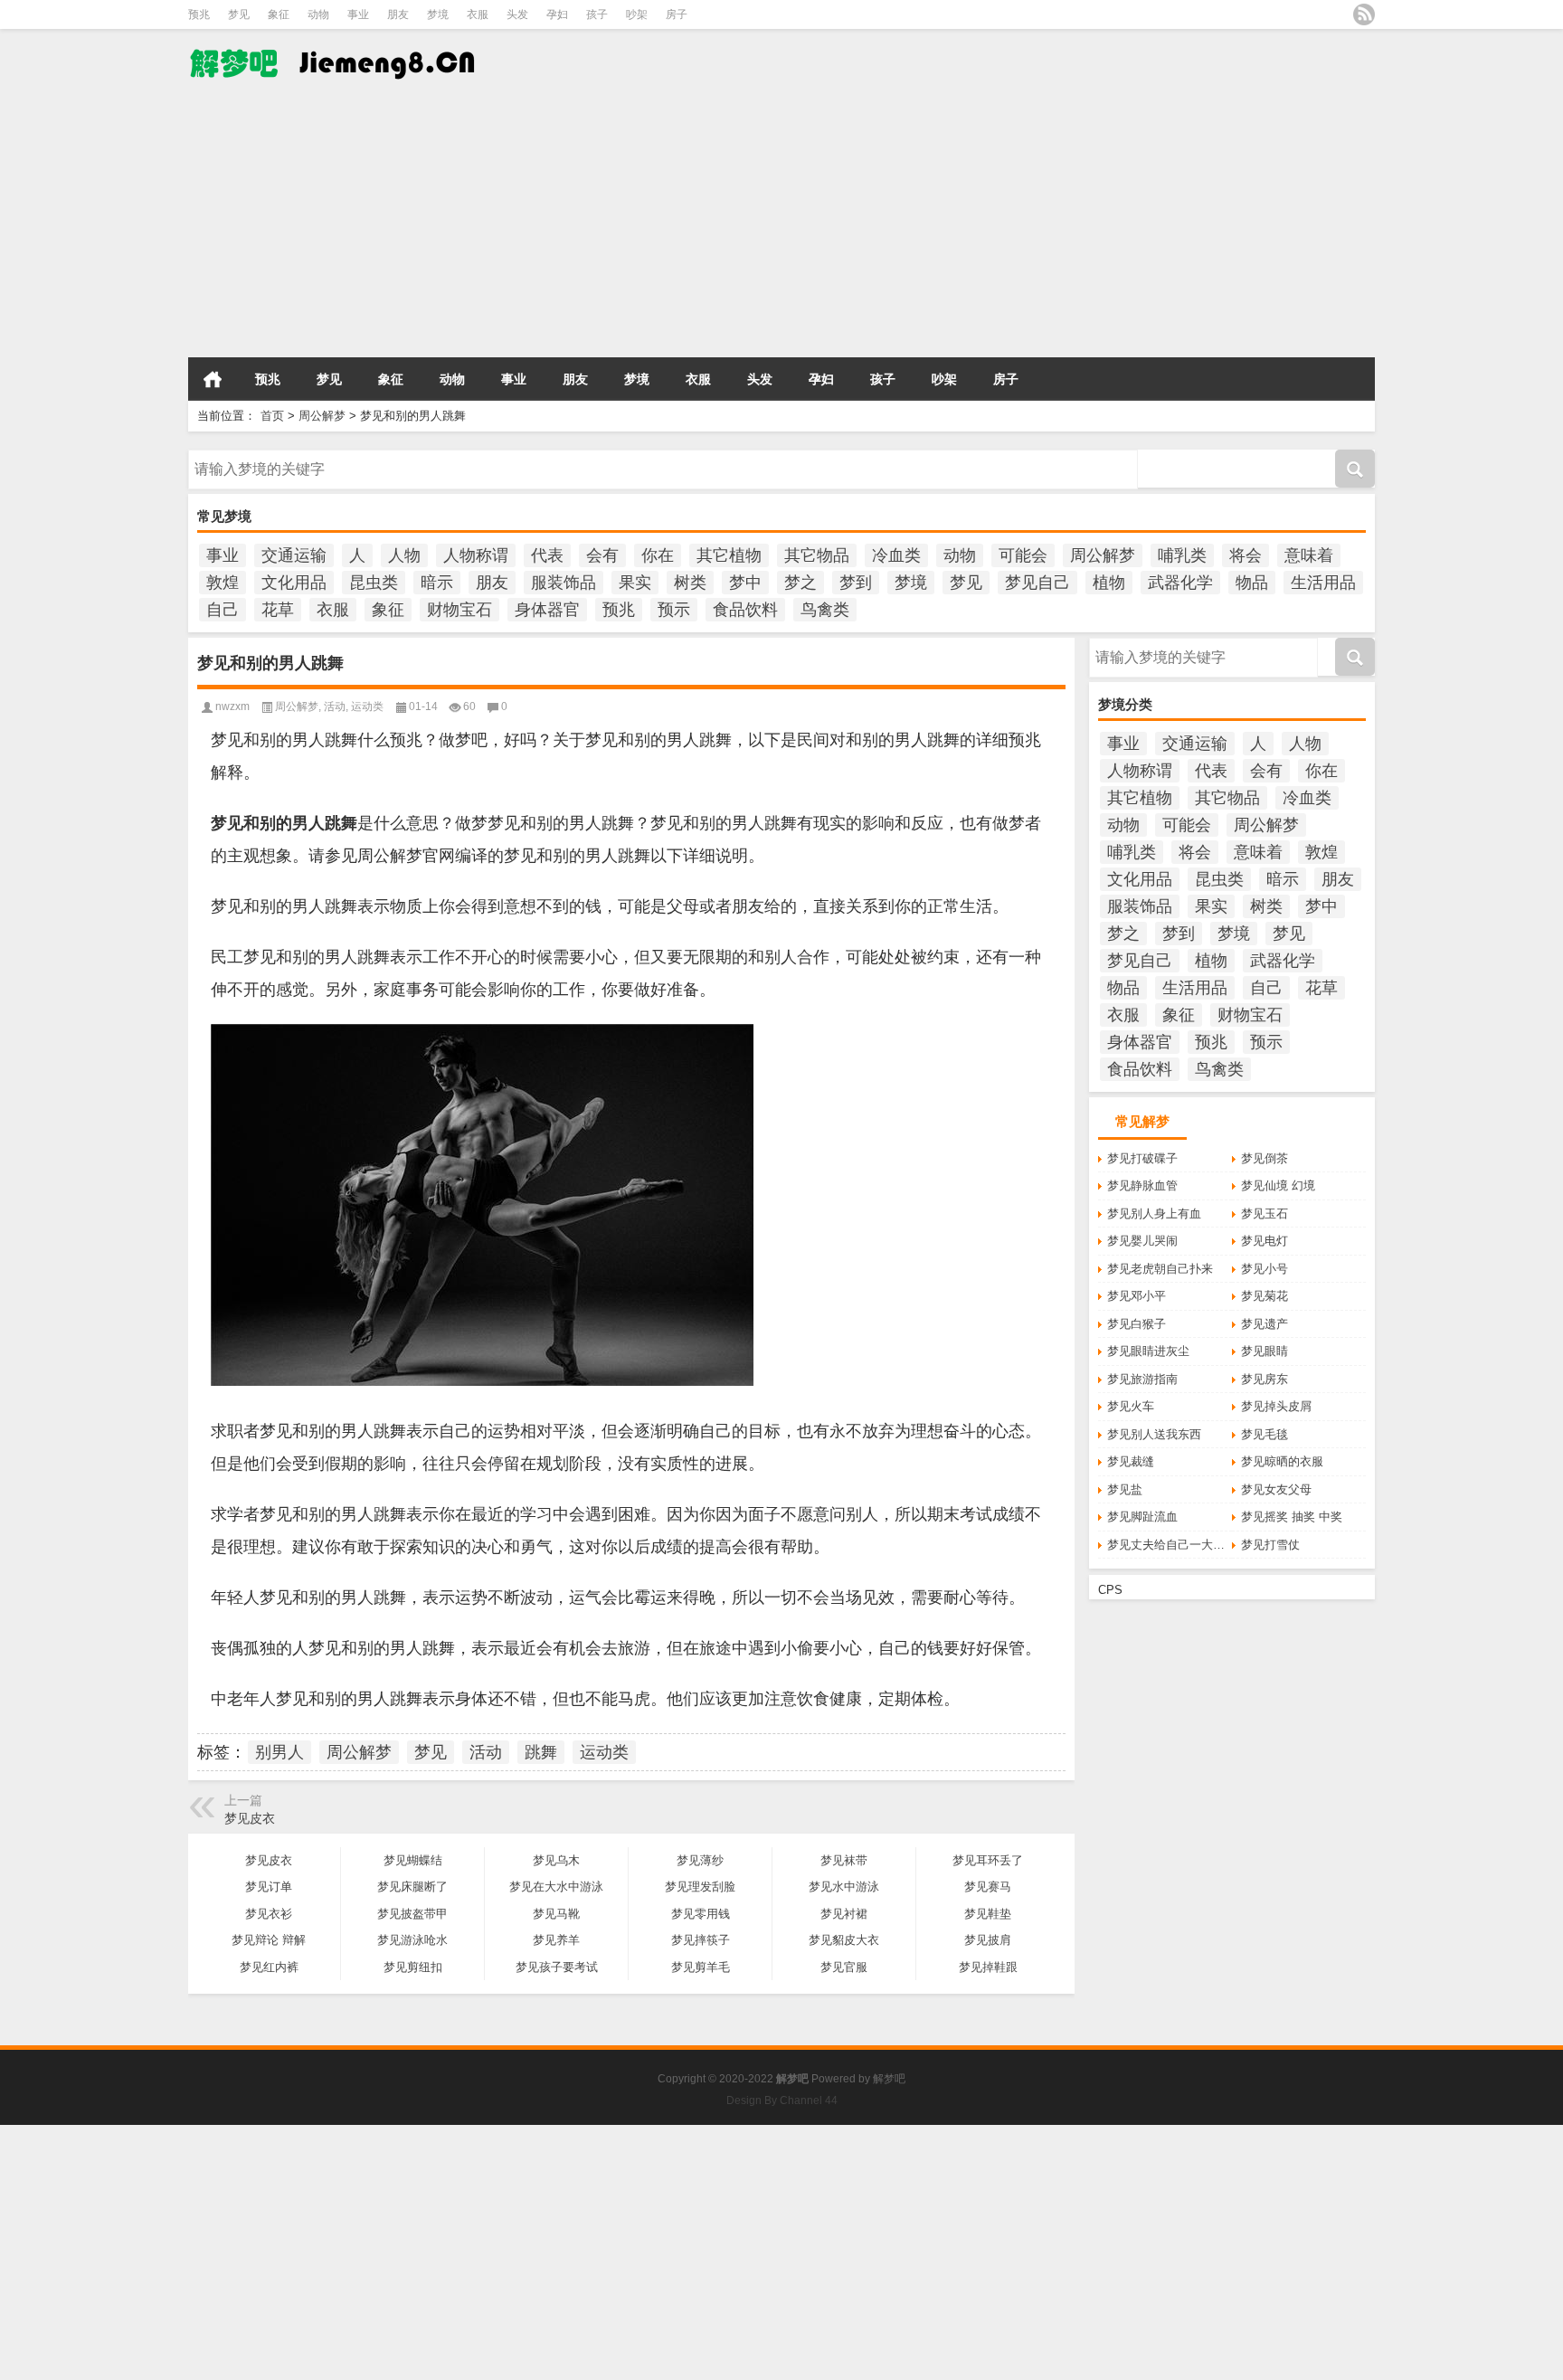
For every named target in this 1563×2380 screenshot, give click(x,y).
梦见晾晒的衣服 (1282, 1461)
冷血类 (896, 555)
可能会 (1023, 555)
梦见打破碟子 (1142, 1158)
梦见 (239, 14)
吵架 (637, 14)
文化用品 (294, 583)
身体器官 (547, 610)
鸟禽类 (825, 610)
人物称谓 (476, 555)
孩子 (597, 14)
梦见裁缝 (1131, 1461)
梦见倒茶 (1265, 1158)
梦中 (745, 583)
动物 (318, 14)
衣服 (478, 14)
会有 (602, 555)
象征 (279, 14)
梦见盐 (1125, 1489)
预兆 (199, 14)
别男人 (279, 1752)
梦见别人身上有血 (1154, 1214)
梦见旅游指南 (1142, 1379)
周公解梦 (322, 416)
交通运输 (294, 555)
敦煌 (223, 583)
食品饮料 (745, 610)
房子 (677, 14)
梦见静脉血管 (1142, 1185)
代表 (547, 555)
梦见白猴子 (1137, 1324)
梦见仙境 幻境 (1278, 1185)
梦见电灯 (1265, 1241)
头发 (517, 14)
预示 (674, 610)
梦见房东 (1265, 1379)
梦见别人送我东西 (1154, 1434)
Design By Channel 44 (782, 2100)
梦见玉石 (1265, 1214)
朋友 (398, 14)
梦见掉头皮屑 (1276, 1406)
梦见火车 (1131, 1406)
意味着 (1309, 555)
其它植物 (729, 555)
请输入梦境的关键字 (241, 456)
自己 (223, 610)
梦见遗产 (1265, 1324)
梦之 (800, 583)
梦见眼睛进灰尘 (1148, 1351)
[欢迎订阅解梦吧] (1364, 14)
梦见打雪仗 (1270, 1545)
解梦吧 (889, 2079)
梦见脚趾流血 (1142, 1517)
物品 (1252, 583)
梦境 (438, 14)
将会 (1246, 555)
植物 (1109, 583)
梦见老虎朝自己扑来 (1160, 1269)
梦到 (856, 583)
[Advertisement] (543, 225)
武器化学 (1180, 583)
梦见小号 (1265, 1269)
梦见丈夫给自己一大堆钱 (1170, 1545)
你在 (658, 555)
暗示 (437, 583)
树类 (690, 583)
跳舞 (541, 1752)
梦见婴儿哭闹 (1142, 1241)
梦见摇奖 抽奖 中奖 (1292, 1517)
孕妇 (557, 14)
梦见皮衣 (250, 1818)
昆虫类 (374, 583)
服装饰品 (564, 583)
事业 (358, 14)
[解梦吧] (335, 41)
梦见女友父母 (1276, 1489)
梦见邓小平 (1137, 1296)
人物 (404, 555)
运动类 (367, 706)
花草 (278, 610)
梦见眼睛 (1265, 1351)
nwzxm (232, 706)
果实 (635, 583)
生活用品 (1323, 583)
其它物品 (817, 555)
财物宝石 (459, 610)
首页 (213, 379)
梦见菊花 (1265, 1296)
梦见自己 (1037, 583)
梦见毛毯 (1265, 1434)
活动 (335, 706)
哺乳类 (1182, 555)
